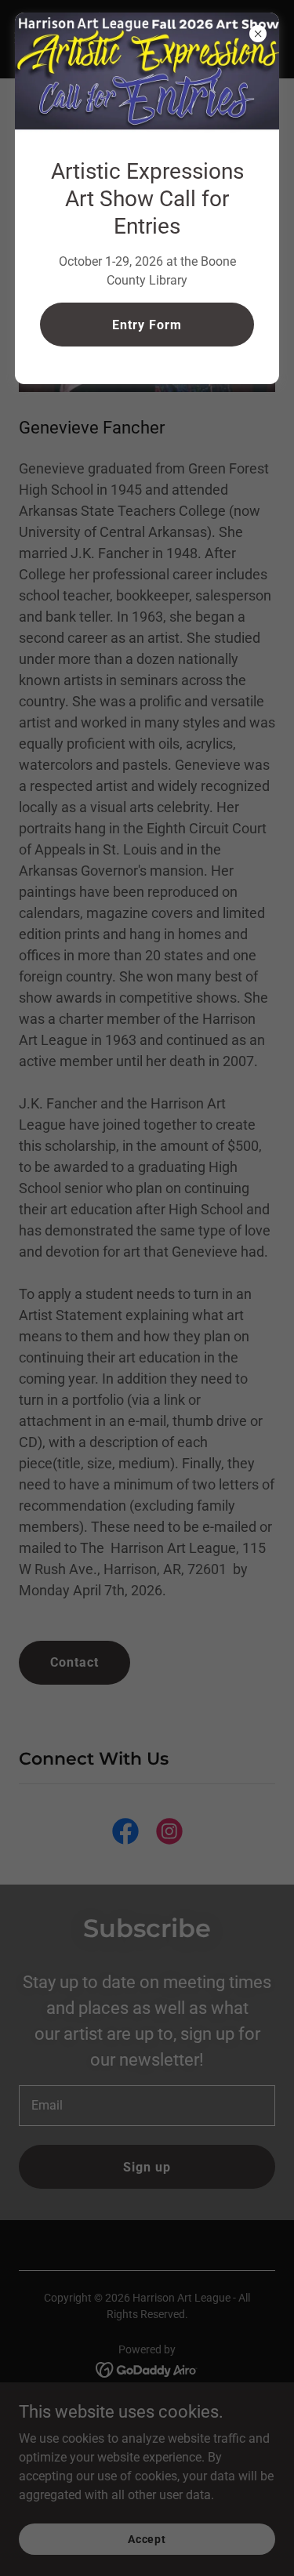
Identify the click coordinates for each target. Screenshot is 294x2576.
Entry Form (147, 325)
